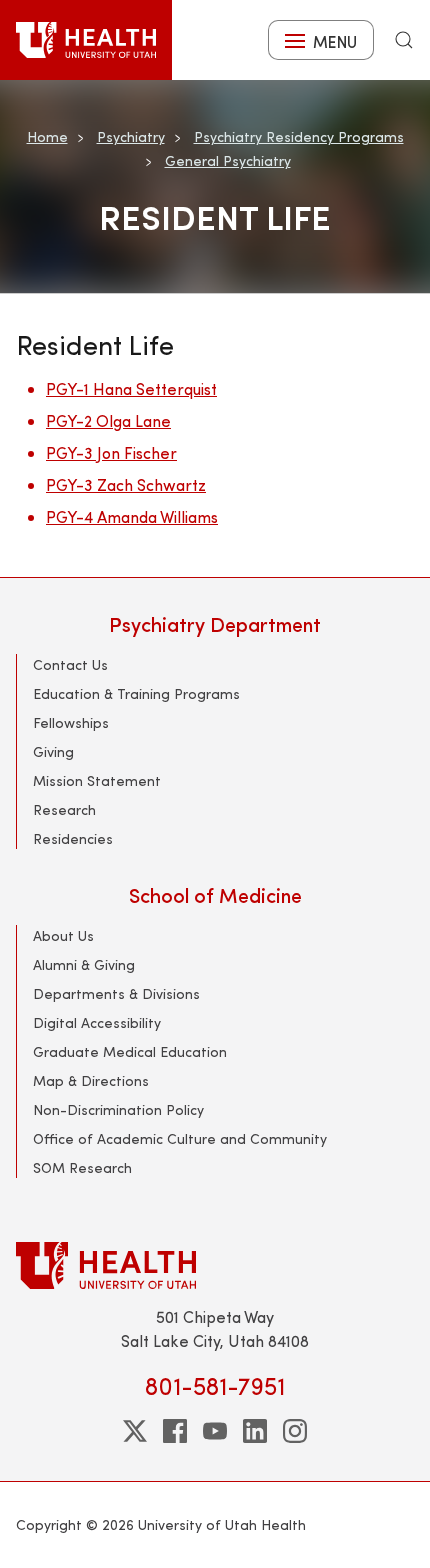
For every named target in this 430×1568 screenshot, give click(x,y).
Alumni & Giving (84, 964)
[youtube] (215, 1431)
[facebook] (175, 1431)
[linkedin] (255, 1431)
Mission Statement (97, 780)
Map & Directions (91, 1080)
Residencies (73, 838)
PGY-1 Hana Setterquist (131, 388)
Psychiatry (131, 136)
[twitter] (135, 1431)
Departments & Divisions (116, 993)
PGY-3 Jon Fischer (111, 452)
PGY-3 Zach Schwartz (126, 484)
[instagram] (295, 1431)
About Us (63, 935)
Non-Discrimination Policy (118, 1109)
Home (47, 136)
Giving (53, 751)
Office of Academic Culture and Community (180, 1138)
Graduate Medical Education (130, 1051)
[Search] (404, 40)
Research (64, 809)
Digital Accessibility (97, 1022)
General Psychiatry (228, 160)
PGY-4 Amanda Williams (132, 516)
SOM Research (82, 1167)
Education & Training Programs (136, 693)
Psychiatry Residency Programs (299, 136)
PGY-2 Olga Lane (108, 420)
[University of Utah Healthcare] (215, 1265)
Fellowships (71, 722)
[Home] (86, 40)
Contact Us (70, 664)
